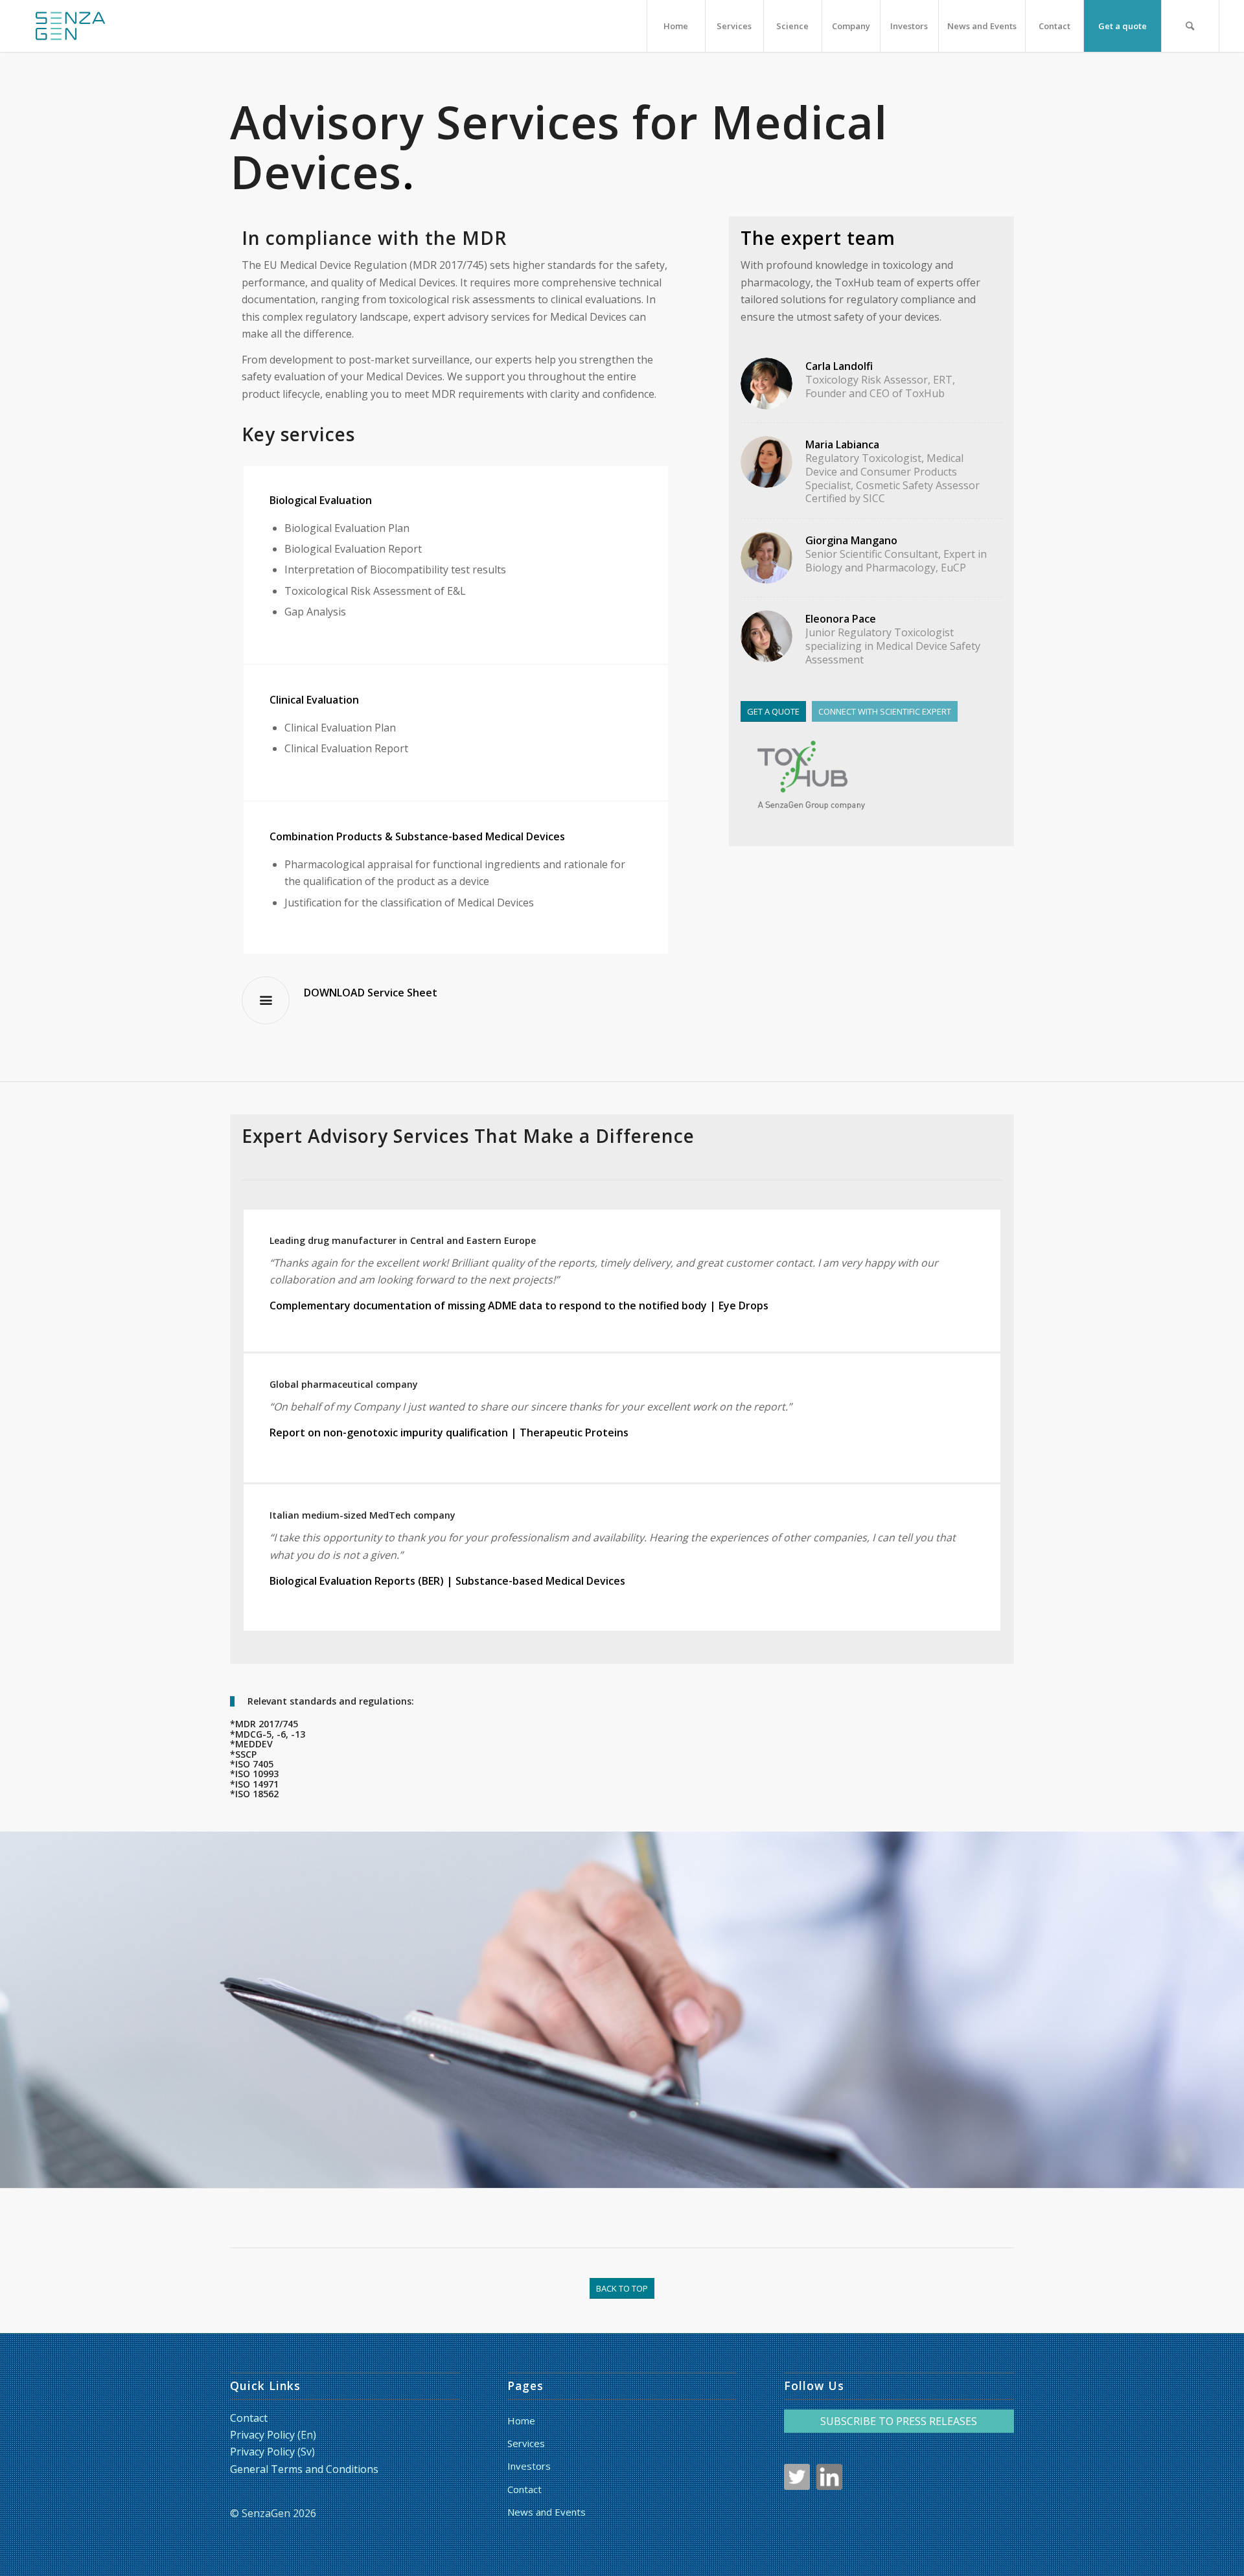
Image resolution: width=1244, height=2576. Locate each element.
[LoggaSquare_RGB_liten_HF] (70, 26)
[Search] (1190, 26)
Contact (249, 2418)
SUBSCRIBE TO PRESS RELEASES (899, 2421)
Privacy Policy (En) (273, 2435)
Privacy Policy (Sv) (272, 2452)
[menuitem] (676, 26)
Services (526, 2443)
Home (521, 2421)
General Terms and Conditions (304, 2469)
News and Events (547, 2512)
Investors (529, 2466)
